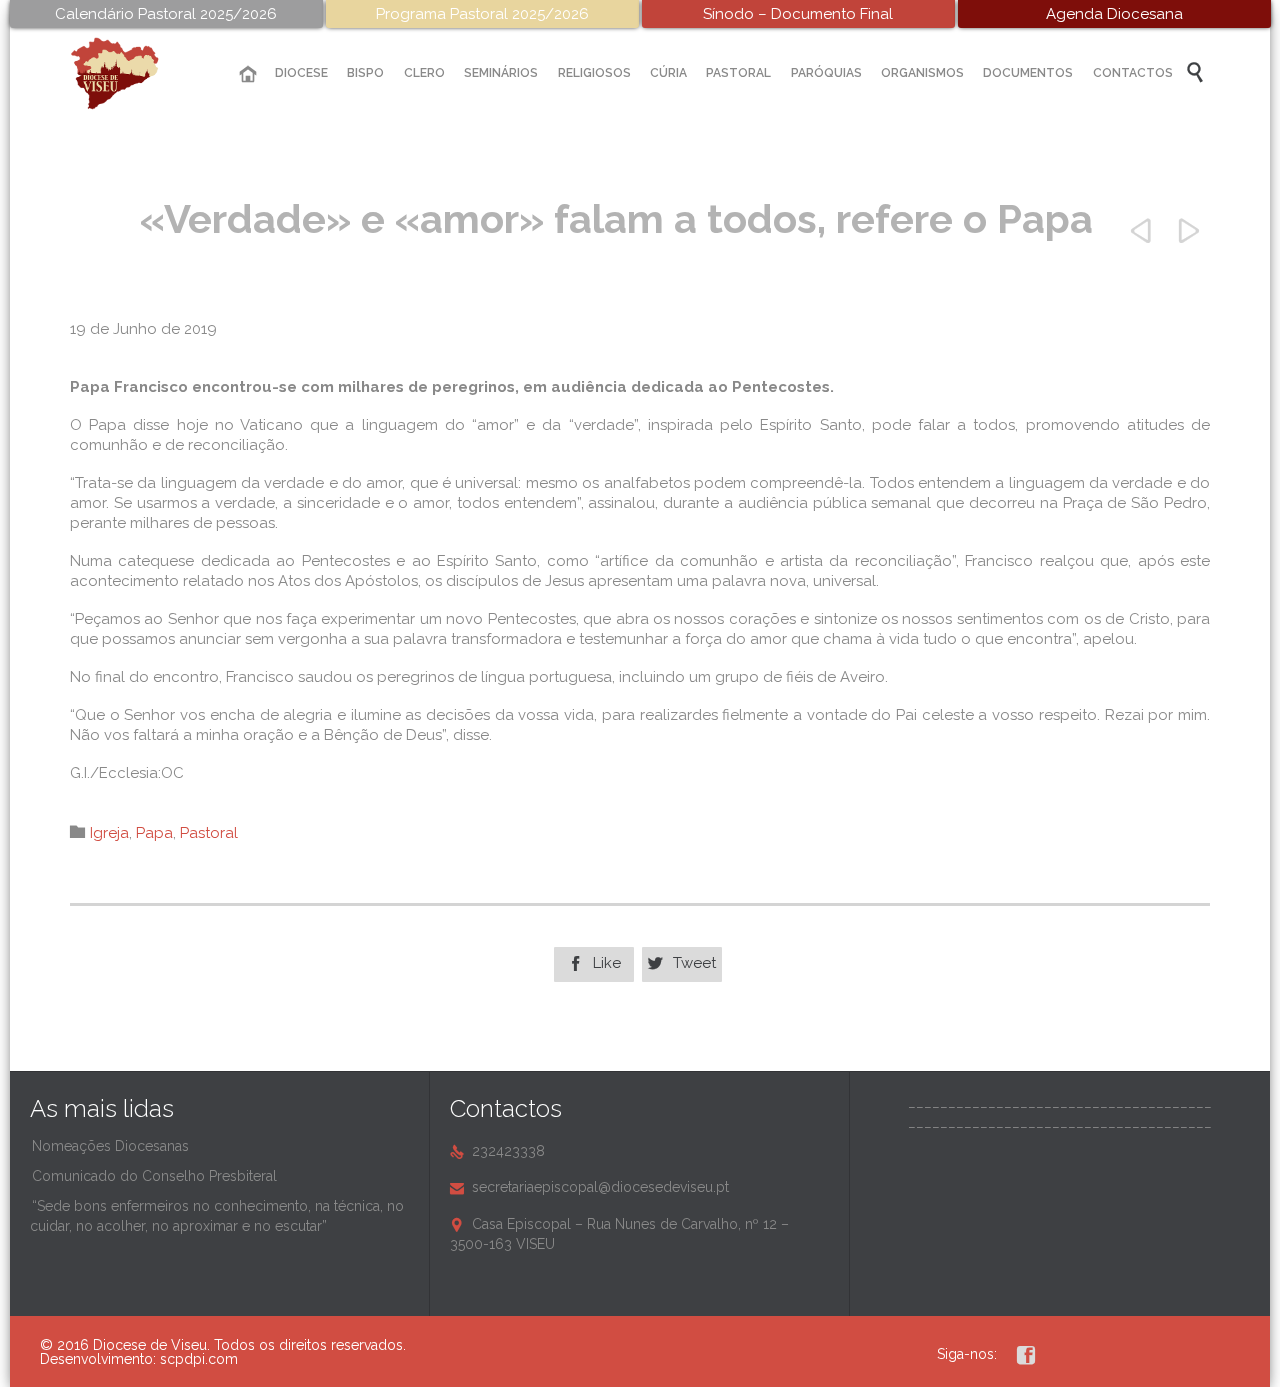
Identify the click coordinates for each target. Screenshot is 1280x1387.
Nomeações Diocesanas (110, 1146)
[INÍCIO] (248, 74)
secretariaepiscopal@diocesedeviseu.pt (589, 1187)
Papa (154, 833)
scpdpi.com (199, 1359)
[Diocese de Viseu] (130, 73)
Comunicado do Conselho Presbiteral (154, 1176)
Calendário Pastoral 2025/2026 (166, 14)
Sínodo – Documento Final (798, 14)
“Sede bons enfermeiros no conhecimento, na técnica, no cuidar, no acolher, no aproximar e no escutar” (217, 1216)
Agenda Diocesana (1114, 14)
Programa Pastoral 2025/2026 (482, 14)
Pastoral (209, 833)
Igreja (109, 833)
